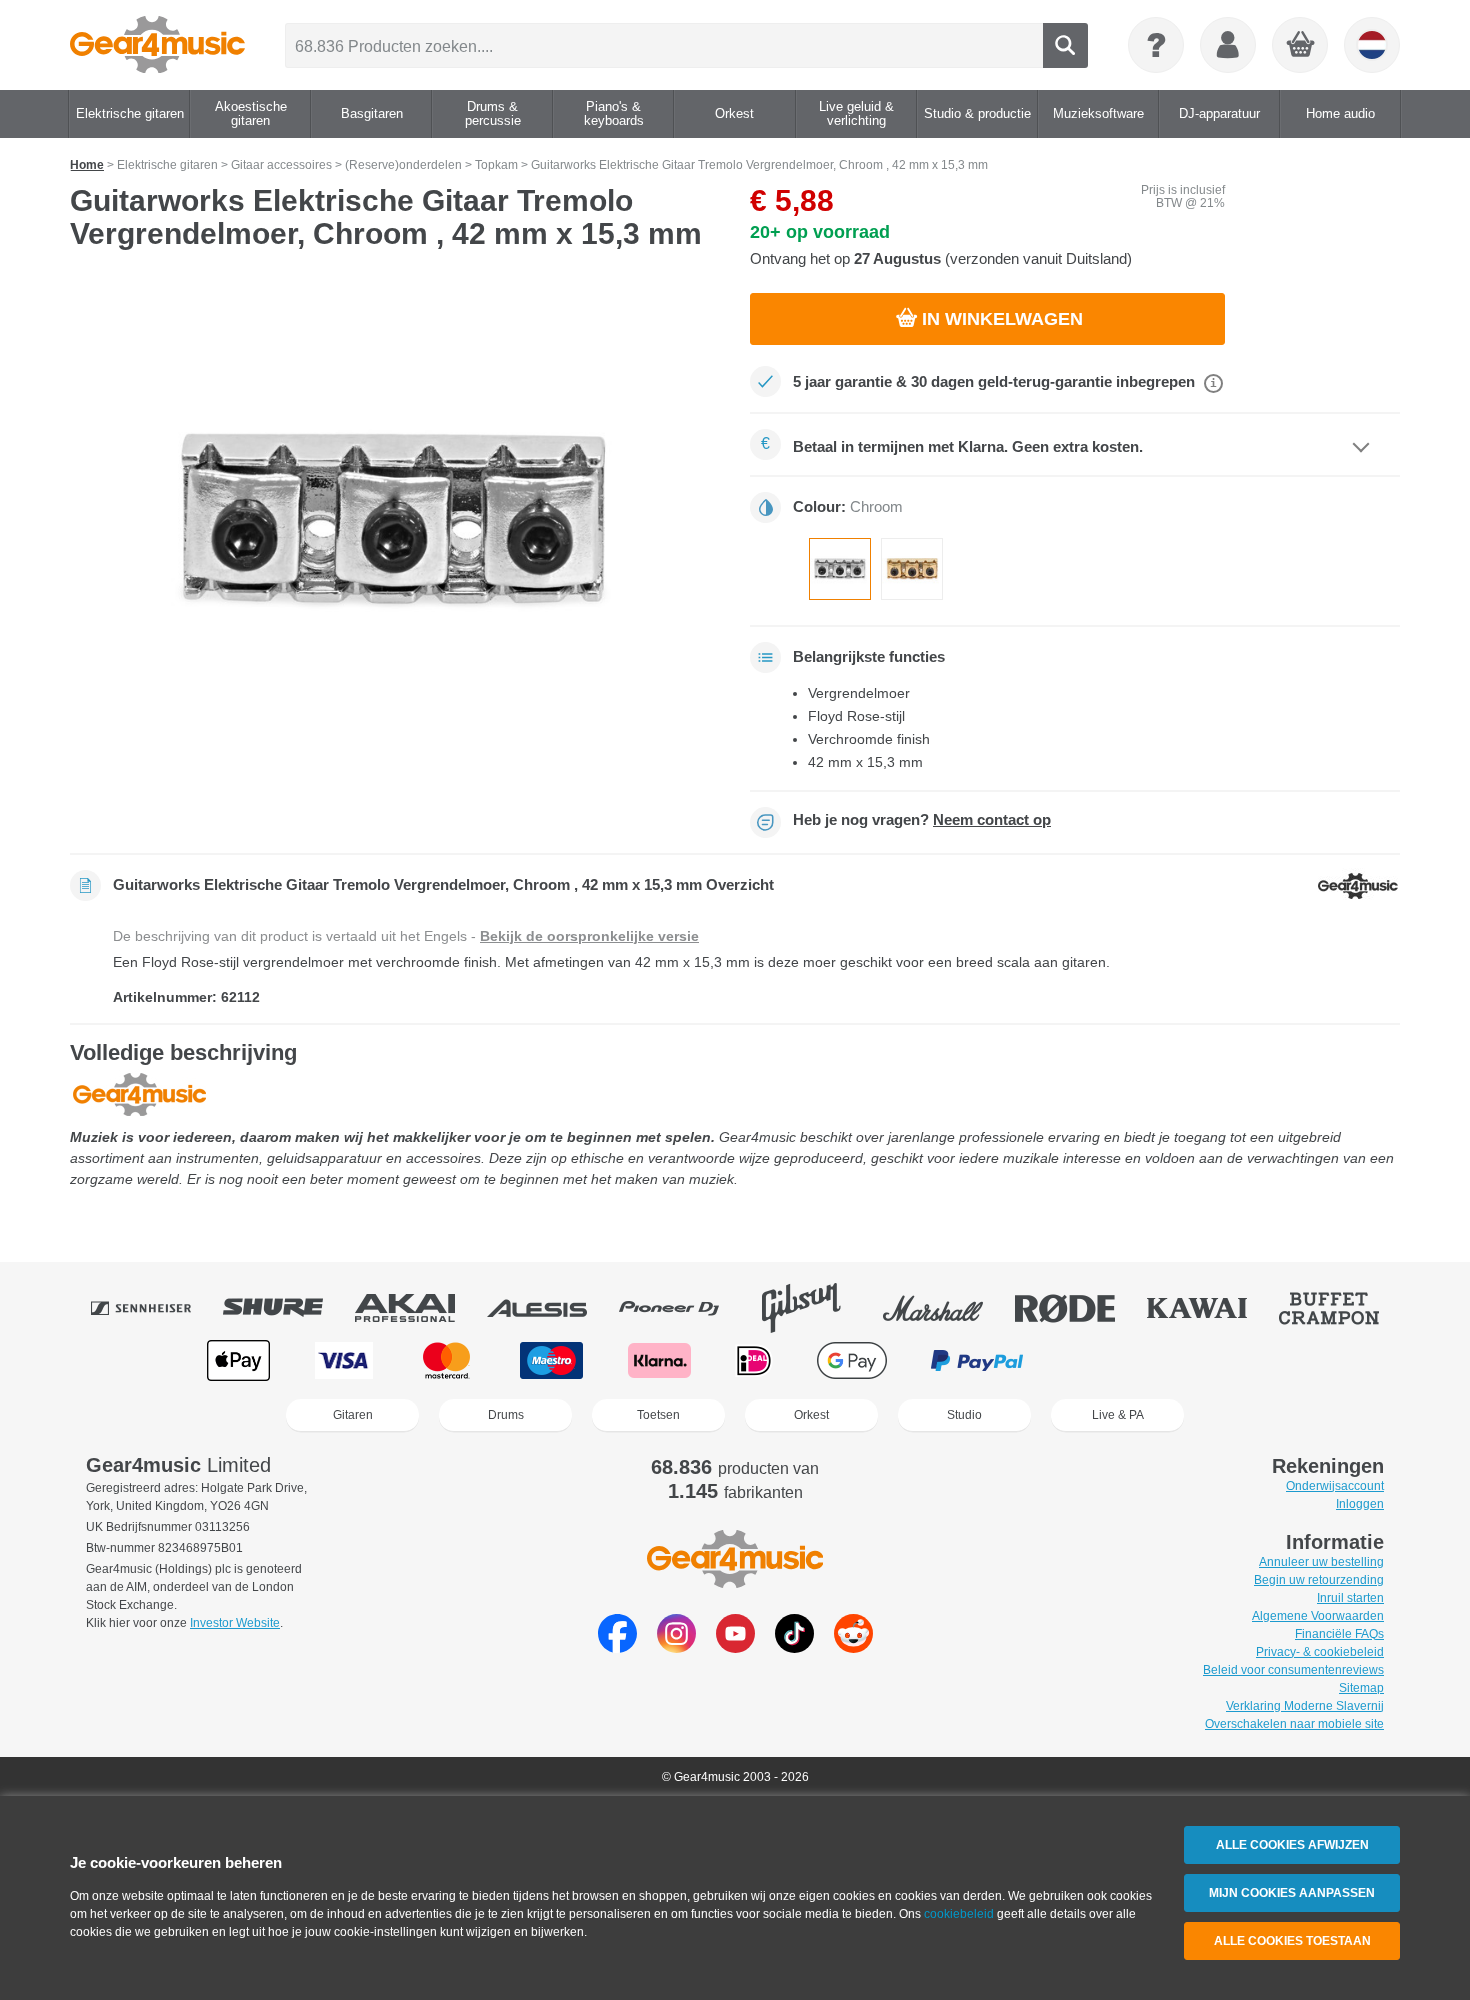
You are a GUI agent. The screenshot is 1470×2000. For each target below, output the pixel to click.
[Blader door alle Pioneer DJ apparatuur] (683, 1308)
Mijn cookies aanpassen (1292, 1893)
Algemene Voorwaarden (1318, 1616)
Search (1065, 45)
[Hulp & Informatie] (1156, 45)
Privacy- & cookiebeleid (1320, 1652)
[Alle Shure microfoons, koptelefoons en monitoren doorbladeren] (287, 1308)
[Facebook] (617, 1647)
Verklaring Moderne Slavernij (1305, 1706)
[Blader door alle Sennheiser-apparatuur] (155, 1308)
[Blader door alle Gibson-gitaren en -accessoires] (815, 1308)
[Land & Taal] (1372, 45)
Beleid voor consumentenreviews (1293, 1670)
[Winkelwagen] (1301, 46)
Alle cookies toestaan (1292, 1941)
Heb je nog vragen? (922, 820)
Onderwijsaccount (1335, 1486)
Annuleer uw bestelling (1321, 1562)
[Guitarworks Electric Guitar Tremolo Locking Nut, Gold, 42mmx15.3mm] (912, 569)
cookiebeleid (959, 1914)
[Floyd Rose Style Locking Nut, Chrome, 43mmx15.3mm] (395, 522)
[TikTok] (794, 1647)
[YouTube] (735, 1647)
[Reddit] (853, 1647)
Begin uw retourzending (1319, 1580)
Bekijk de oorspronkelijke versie (589, 936)
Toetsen (658, 1415)
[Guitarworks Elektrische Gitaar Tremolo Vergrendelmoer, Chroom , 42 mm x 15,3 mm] (840, 569)
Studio (964, 1415)
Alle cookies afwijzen (1292, 1845)
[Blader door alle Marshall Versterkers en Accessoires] (947, 1308)
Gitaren (353, 1415)
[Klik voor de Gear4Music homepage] (157, 45)
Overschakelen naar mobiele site (1294, 1724)
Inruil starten (1350, 1598)
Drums (506, 1415)
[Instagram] (676, 1647)
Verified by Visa (1229, 1360)
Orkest (811, 1415)
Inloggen (1360, 1504)
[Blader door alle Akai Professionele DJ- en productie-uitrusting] (419, 1308)
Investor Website (235, 1623)
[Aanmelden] (1228, 45)
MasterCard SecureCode (1108, 1360)
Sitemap (1361, 1688)
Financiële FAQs (1339, 1634)
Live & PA (1118, 1415)
